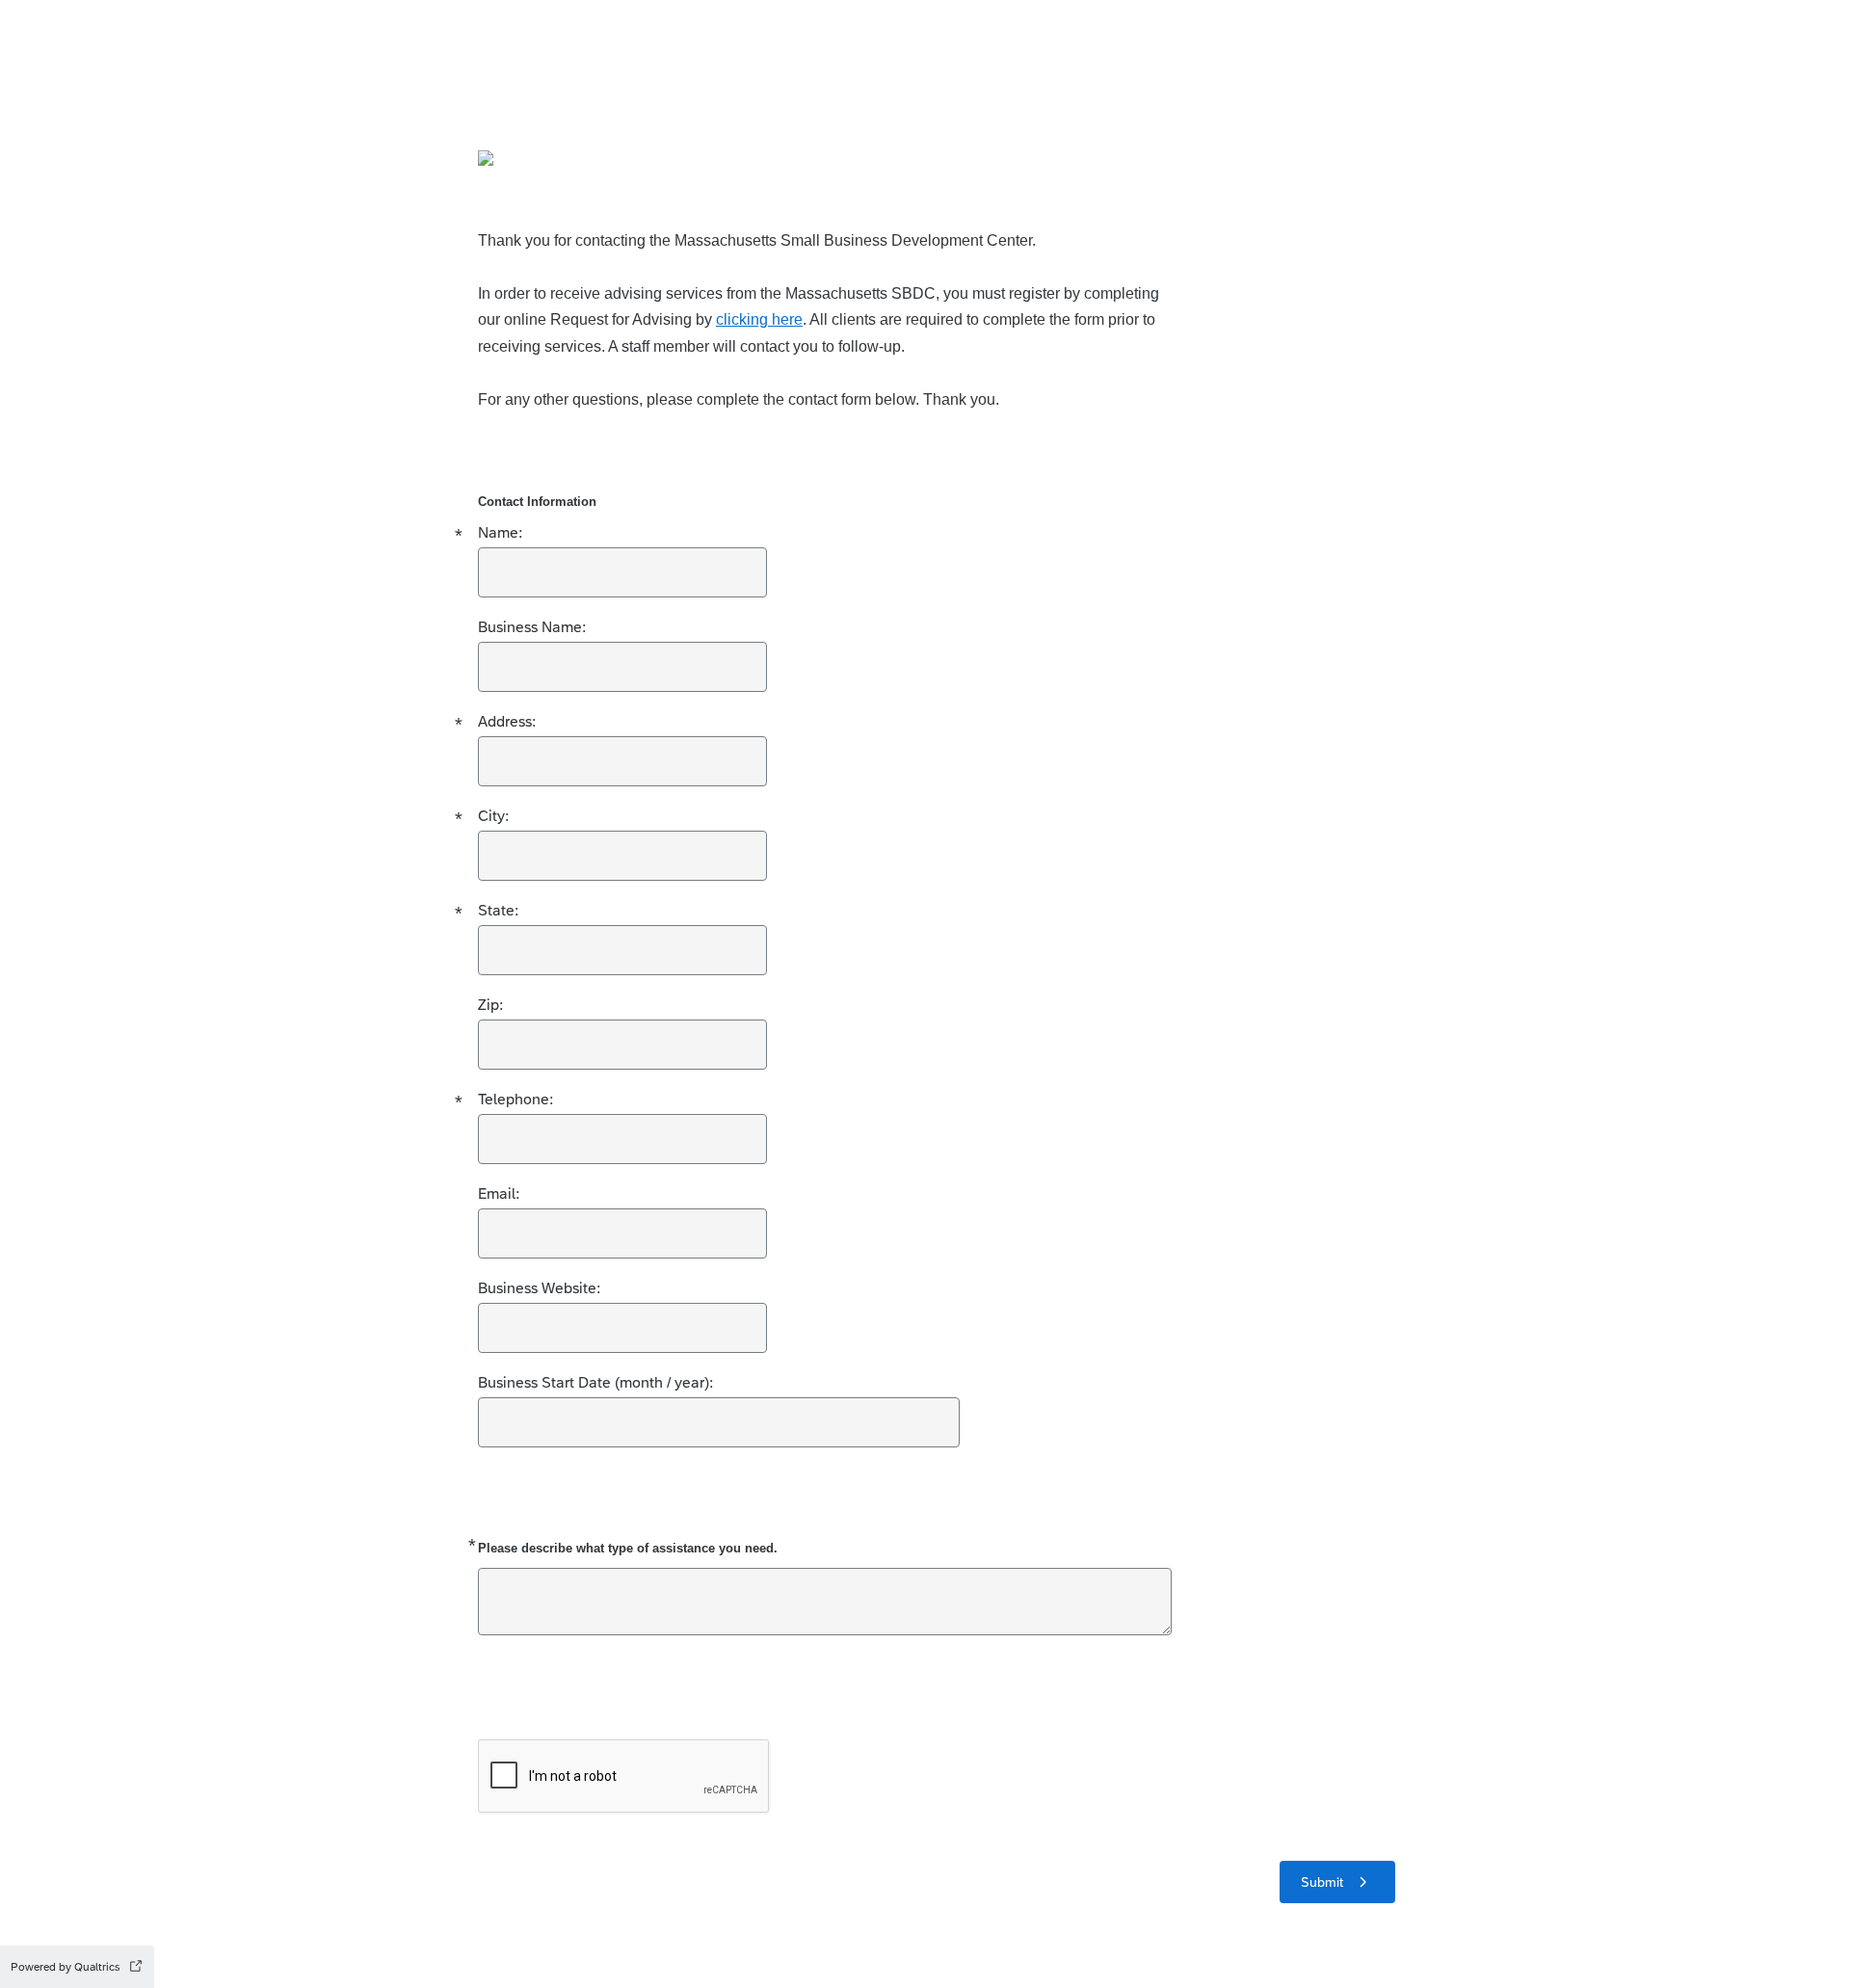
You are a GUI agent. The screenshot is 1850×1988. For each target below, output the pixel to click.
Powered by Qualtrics (66, 1967)
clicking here (759, 319)
